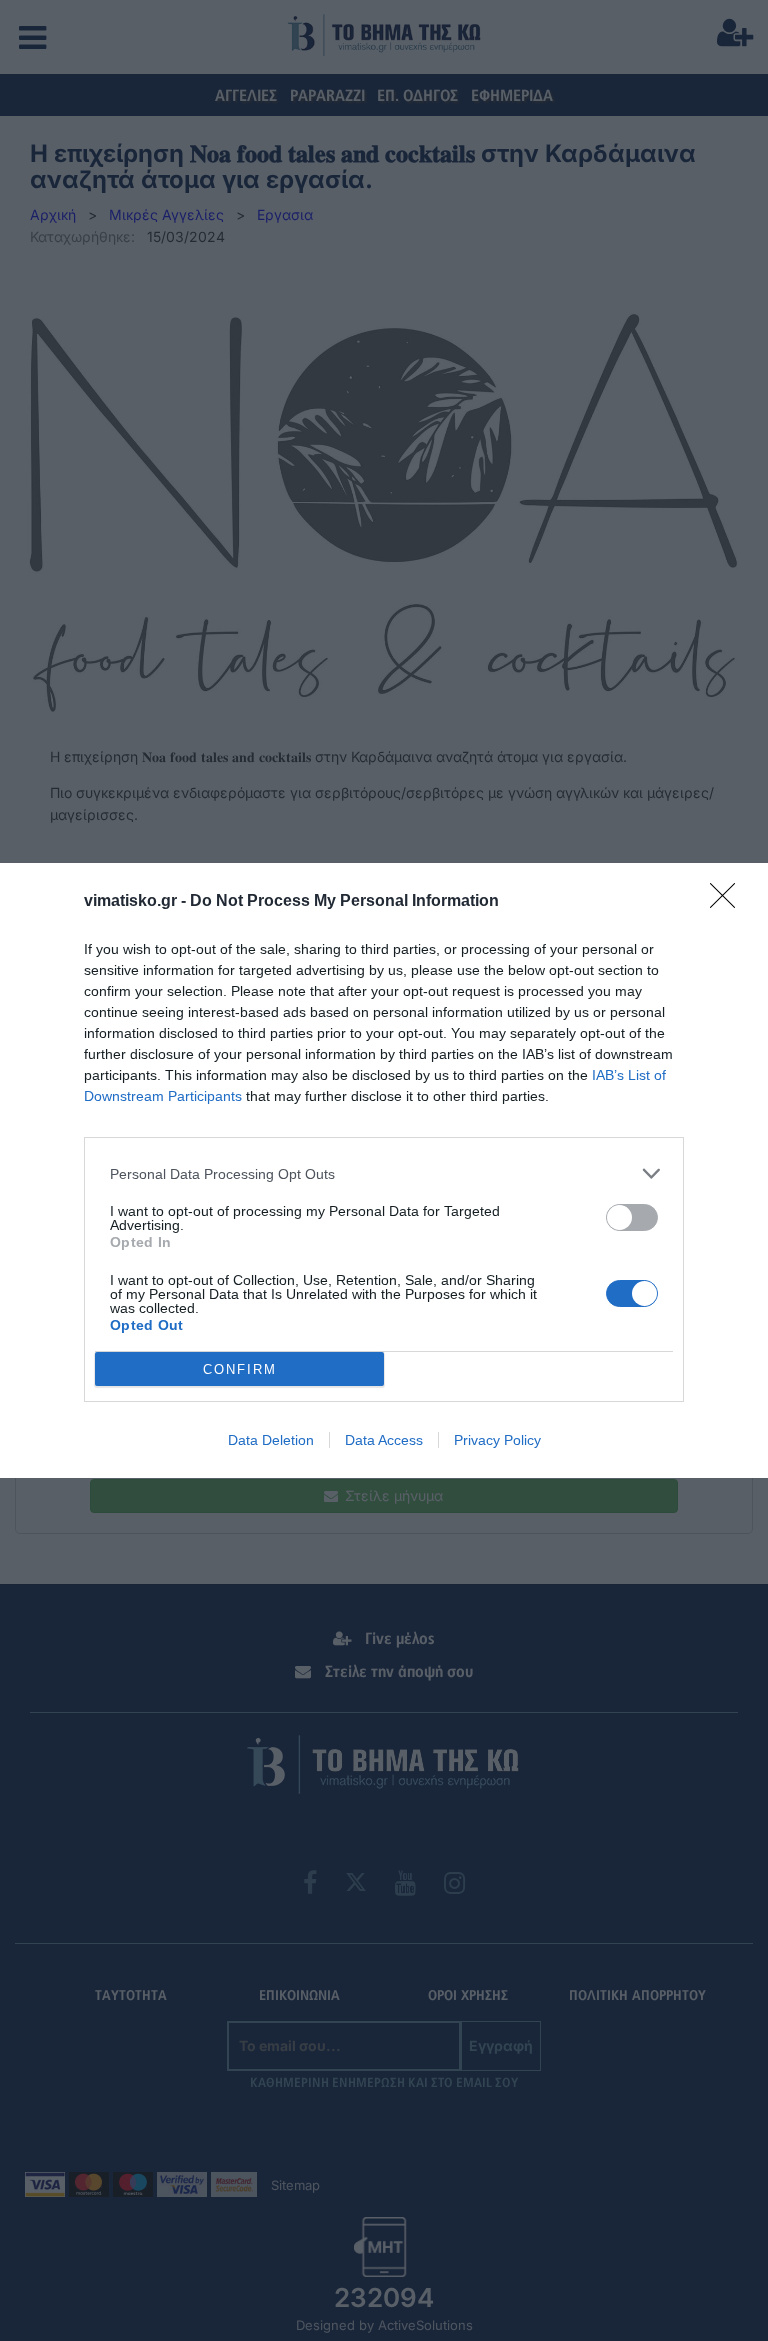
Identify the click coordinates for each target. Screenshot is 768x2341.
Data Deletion (271, 1440)
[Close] (729, 902)
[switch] (632, 1217)
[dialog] (384, 1170)
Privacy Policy (497, 1440)
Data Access (384, 1440)
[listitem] (384, 1173)
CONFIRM (240, 1369)
